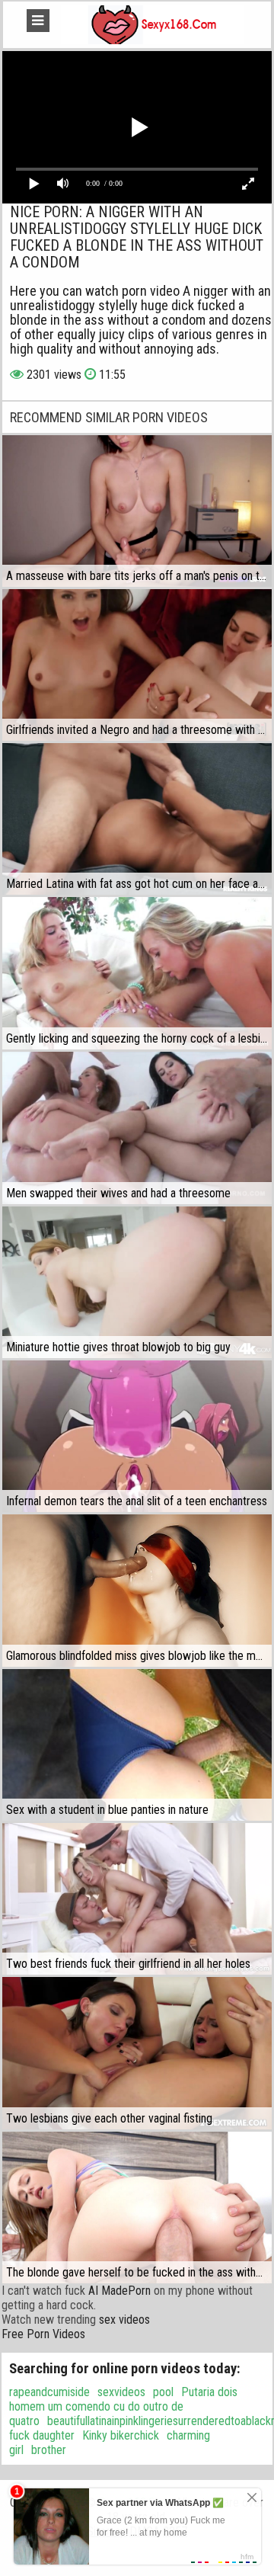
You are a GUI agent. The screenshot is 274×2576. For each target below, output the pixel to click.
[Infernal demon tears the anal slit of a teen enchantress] (137, 1437)
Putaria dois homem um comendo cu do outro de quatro (123, 2406)
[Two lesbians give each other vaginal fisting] (137, 2053)
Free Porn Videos (43, 2334)
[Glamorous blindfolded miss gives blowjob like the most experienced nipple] (137, 1590)
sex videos (124, 2320)
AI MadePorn (119, 2291)
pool (163, 2392)
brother (49, 2450)
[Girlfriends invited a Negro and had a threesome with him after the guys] (137, 665)
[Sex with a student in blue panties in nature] (137, 1745)
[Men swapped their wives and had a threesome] (137, 1128)
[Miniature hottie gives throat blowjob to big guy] (137, 1282)
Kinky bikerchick (121, 2435)
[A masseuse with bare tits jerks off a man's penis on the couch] (137, 511)
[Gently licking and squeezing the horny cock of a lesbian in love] (137, 973)
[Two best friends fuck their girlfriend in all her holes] (137, 1899)
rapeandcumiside (49, 2392)
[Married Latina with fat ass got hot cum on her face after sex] (137, 819)
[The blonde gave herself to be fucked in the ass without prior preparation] (137, 2208)
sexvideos (121, 2392)
